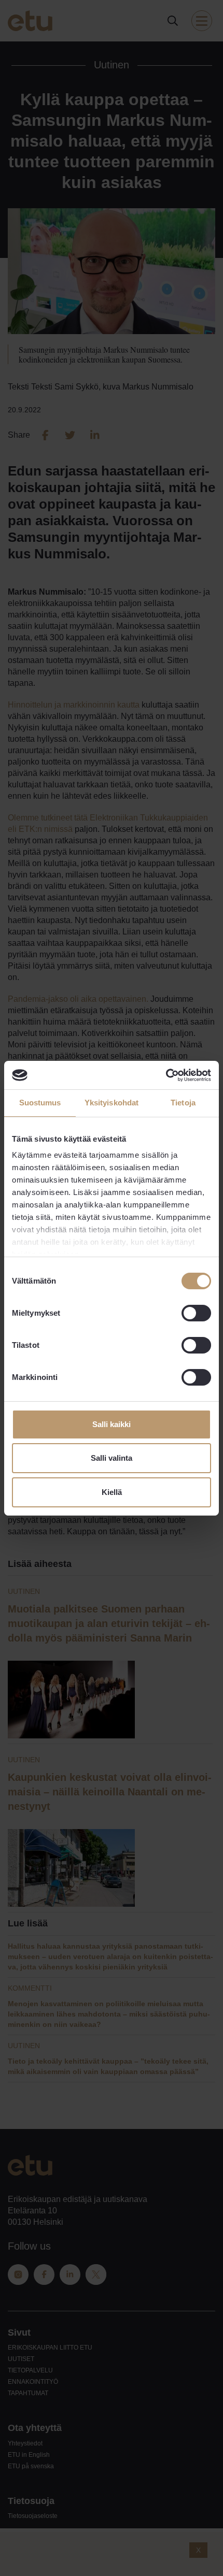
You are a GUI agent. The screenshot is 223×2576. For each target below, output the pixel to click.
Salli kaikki (112, 1424)
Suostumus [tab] (40, 1103)
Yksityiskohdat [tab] (112, 1103)
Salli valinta (112, 1458)
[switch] (196, 1313)
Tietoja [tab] (183, 1103)
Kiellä (112, 1492)
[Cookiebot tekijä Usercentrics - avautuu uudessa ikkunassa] (166, 1075)
